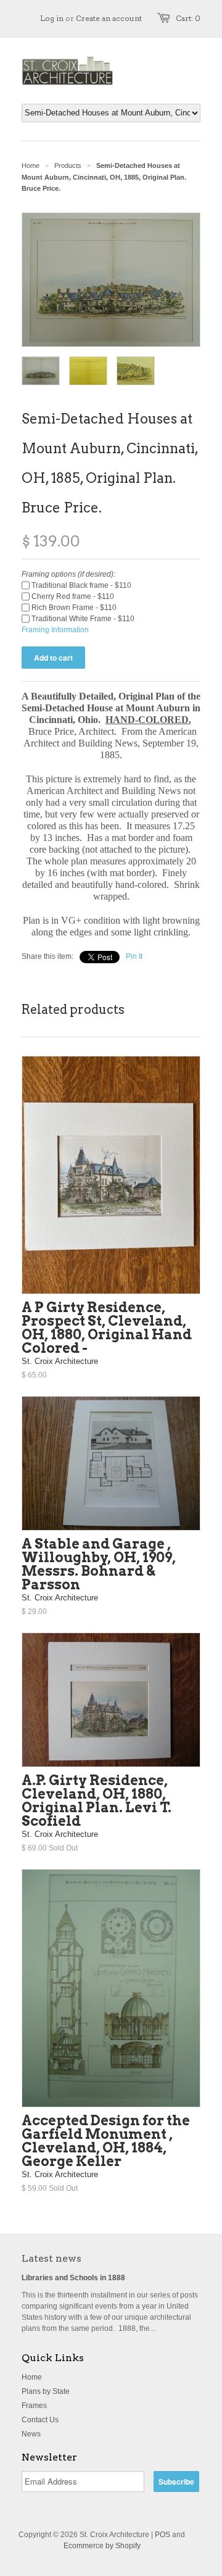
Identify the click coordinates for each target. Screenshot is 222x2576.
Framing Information (55, 630)
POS (162, 2535)
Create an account (109, 18)
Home (32, 2377)
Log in (52, 18)
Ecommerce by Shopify (102, 2546)
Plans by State (46, 2391)
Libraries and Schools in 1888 (73, 2278)
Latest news (51, 2258)
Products (68, 165)
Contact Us (40, 2420)
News (31, 2434)
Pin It (134, 956)
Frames (34, 2406)
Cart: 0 (188, 18)
